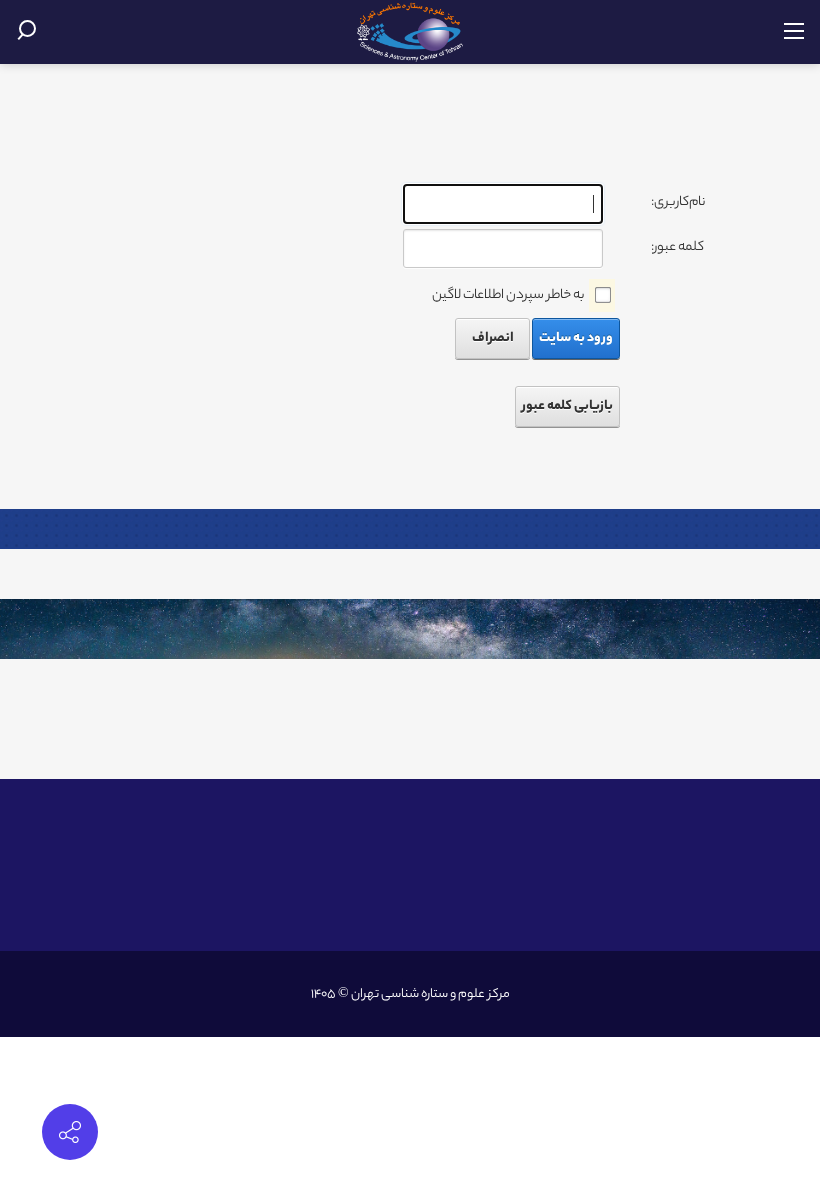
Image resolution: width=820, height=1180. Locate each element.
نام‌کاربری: (678, 202)
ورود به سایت (576, 338)
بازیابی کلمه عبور (567, 406)
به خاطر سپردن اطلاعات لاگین (508, 295)
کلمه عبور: (677, 247)
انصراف (493, 338)
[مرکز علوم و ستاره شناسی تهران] (410, 32)
